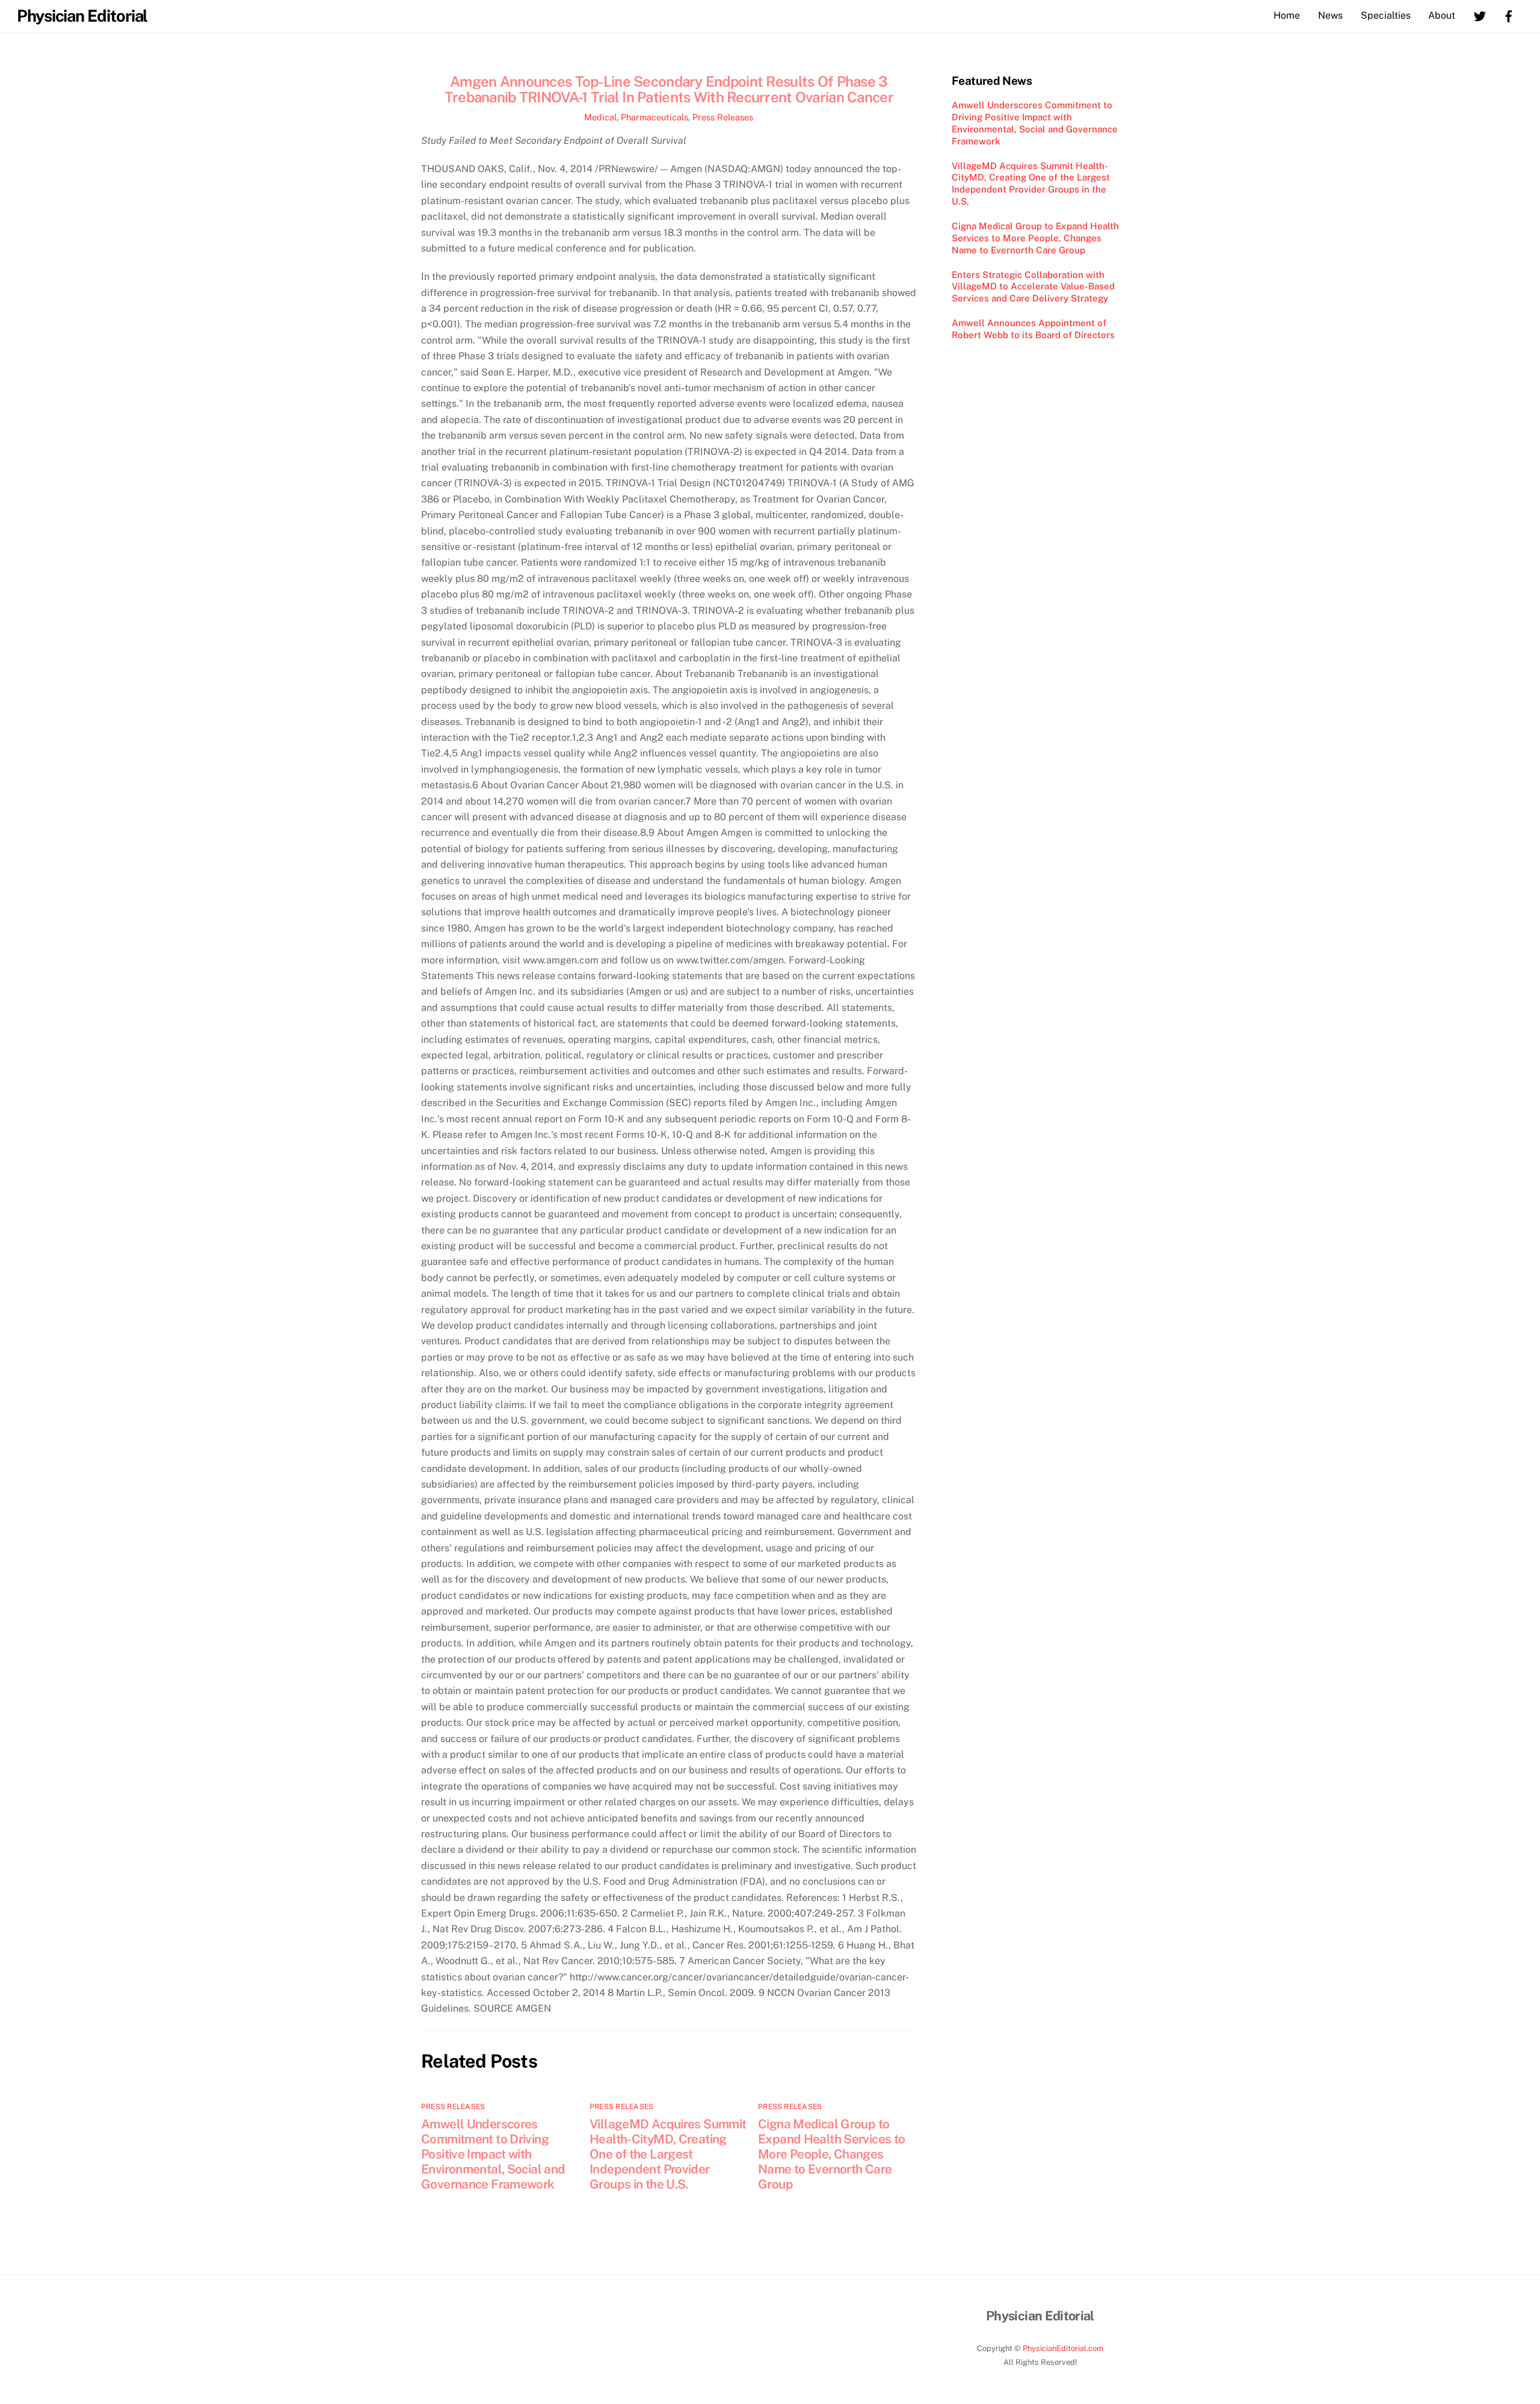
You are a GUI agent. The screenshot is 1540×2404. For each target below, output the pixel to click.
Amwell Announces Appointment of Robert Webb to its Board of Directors (1033, 329)
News (1330, 15)
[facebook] (1509, 15)
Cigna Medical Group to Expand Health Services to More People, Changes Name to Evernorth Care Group (831, 2154)
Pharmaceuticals (654, 117)
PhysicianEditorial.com (1063, 2348)
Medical (600, 117)
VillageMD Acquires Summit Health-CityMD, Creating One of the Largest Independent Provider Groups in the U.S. (668, 2154)
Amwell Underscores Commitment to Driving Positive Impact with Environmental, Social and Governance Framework (493, 2154)
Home (1287, 15)
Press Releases (723, 117)
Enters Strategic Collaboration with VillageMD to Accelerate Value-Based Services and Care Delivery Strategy (1033, 287)
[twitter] (1480, 15)
